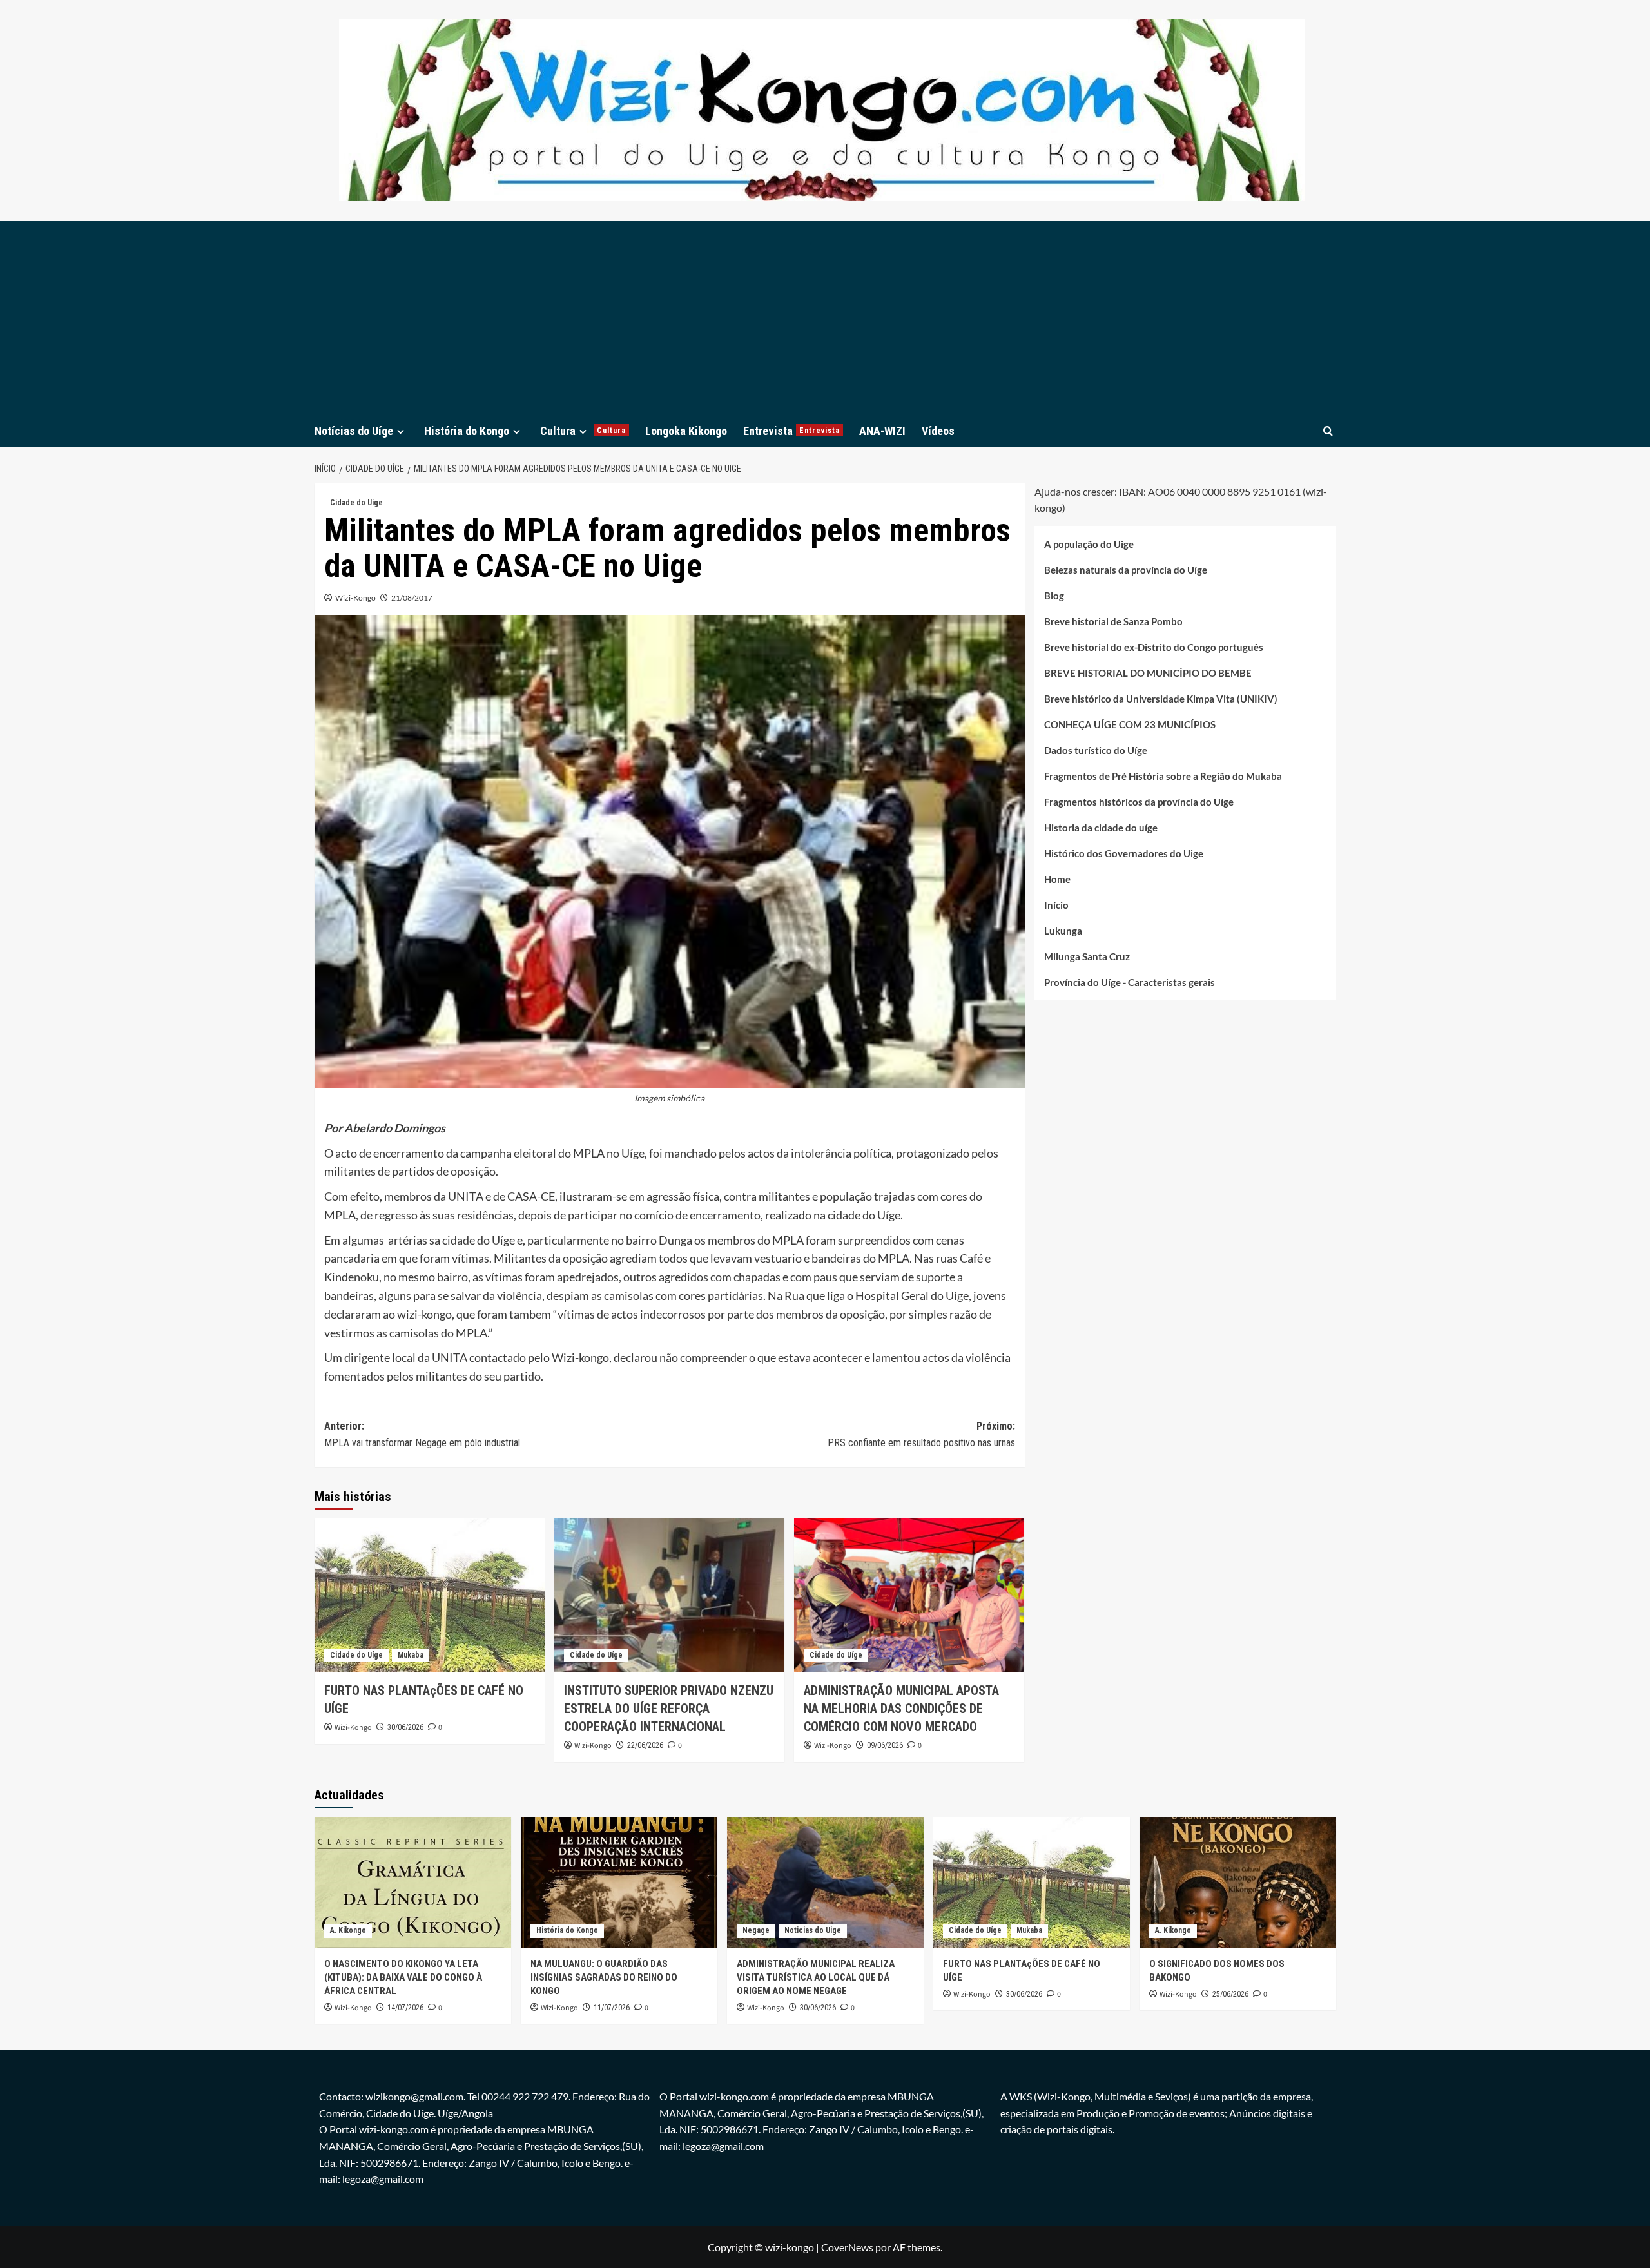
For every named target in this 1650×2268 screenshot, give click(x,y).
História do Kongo (467, 431)
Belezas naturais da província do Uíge (1126, 570)
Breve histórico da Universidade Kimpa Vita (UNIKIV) (1161, 699)
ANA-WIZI (882, 431)
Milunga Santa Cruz (1087, 956)
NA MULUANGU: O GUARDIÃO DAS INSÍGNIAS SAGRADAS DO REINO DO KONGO (604, 1977)
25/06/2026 (1230, 1994)
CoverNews (847, 2247)
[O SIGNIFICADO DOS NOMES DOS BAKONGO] (1238, 1882)
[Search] (1328, 431)
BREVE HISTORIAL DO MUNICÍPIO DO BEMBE (1148, 673)
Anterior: (422, 1434)
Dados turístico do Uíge (1096, 750)
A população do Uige (1089, 544)
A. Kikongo (348, 1930)
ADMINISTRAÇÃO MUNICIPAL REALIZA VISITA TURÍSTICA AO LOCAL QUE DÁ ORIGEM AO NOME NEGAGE (816, 1977)
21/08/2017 (412, 598)
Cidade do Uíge (356, 503)
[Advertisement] (825, 318)
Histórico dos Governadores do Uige (1124, 853)
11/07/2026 (612, 2008)
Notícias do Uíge (354, 431)
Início (1056, 905)
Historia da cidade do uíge (1101, 828)
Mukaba (411, 1655)
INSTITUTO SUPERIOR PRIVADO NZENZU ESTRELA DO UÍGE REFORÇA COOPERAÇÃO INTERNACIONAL (669, 1709)
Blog (1054, 596)
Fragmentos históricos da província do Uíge (1139, 802)
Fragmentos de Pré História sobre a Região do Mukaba (1163, 776)
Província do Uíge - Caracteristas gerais (1130, 982)
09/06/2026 (885, 1745)
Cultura (583, 431)
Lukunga (1063, 931)
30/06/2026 (405, 1727)
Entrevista (791, 431)
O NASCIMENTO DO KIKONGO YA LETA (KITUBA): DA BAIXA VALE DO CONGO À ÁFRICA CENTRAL (403, 1977)
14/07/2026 (405, 2008)
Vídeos (938, 431)
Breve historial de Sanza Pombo (1113, 621)
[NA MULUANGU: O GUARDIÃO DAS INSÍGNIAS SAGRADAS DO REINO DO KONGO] (619, 1882)
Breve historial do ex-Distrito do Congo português (1154, 647)
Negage (756, 1930)
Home (1057, 879)
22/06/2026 (645, 1745)
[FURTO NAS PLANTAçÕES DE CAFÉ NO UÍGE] (430, 1595)
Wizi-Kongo (355, 598)
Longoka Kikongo (686, 431)
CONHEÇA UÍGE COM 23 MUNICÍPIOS (1130, 724)
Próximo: (921, 1434)
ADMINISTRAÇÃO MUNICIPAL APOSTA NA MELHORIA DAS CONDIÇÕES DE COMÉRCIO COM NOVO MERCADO (901, 1709)
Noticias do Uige (813, 1930)
